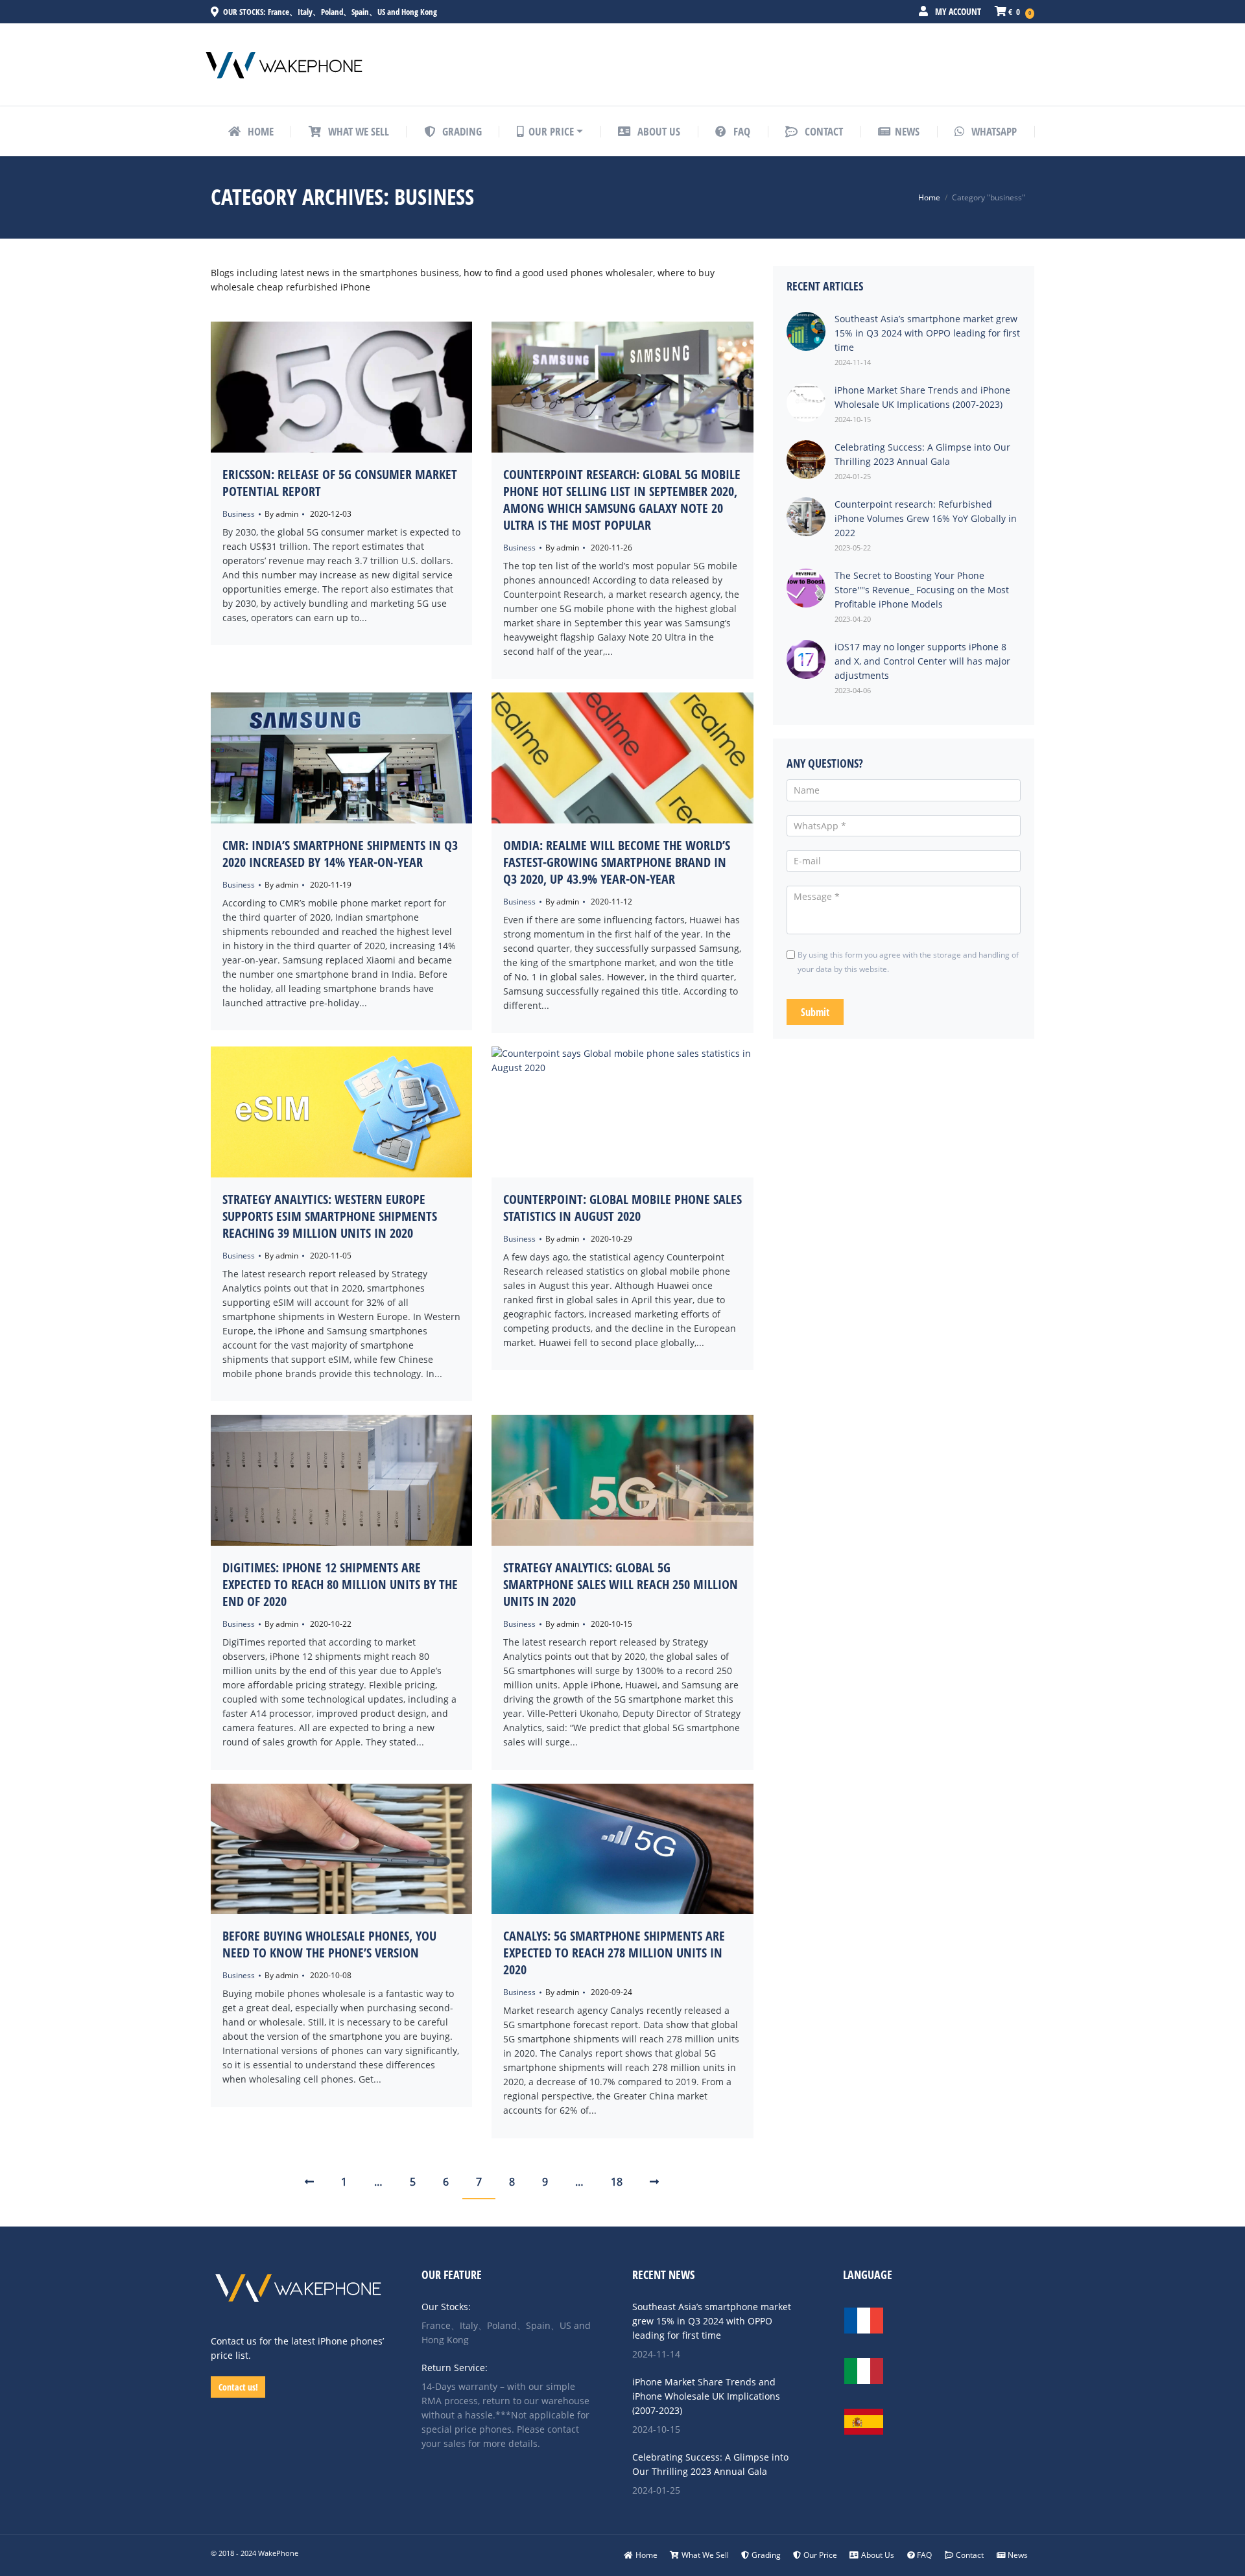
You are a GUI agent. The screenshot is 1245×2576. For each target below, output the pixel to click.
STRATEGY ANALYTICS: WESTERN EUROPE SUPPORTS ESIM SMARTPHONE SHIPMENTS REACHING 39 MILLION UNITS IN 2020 (330, 1216)
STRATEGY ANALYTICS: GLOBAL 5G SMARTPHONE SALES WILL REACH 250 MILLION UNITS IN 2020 (621, 1584)
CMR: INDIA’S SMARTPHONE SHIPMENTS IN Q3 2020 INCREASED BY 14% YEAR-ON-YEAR (340, 854)
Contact (970, 2555)
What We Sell (705, 2555)
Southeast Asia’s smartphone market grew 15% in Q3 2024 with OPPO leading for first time (712, 2321)
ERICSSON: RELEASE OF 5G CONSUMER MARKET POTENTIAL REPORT (340, 483)
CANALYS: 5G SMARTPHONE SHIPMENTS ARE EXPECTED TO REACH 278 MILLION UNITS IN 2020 (614, 1953)
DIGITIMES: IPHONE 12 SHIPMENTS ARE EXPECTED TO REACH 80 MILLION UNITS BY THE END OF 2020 (340, 1584)
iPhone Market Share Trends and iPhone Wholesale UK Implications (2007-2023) (706, 2396)
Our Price (820, 2555)
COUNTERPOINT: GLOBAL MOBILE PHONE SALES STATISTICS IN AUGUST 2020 (622, 1208)
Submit (815, 1012)
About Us (878, 2555)
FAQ (924, 2555)
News (1018, 2555)
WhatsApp (993, 131)
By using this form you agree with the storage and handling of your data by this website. (908, 962)
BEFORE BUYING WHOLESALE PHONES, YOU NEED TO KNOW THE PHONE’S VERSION (329, 1944)
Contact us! (238, 2387)
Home (929, 197)
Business (239, 514)
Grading (766, 2555)
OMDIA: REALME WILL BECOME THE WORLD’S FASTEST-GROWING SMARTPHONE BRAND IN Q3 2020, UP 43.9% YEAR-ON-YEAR (617, 862)
